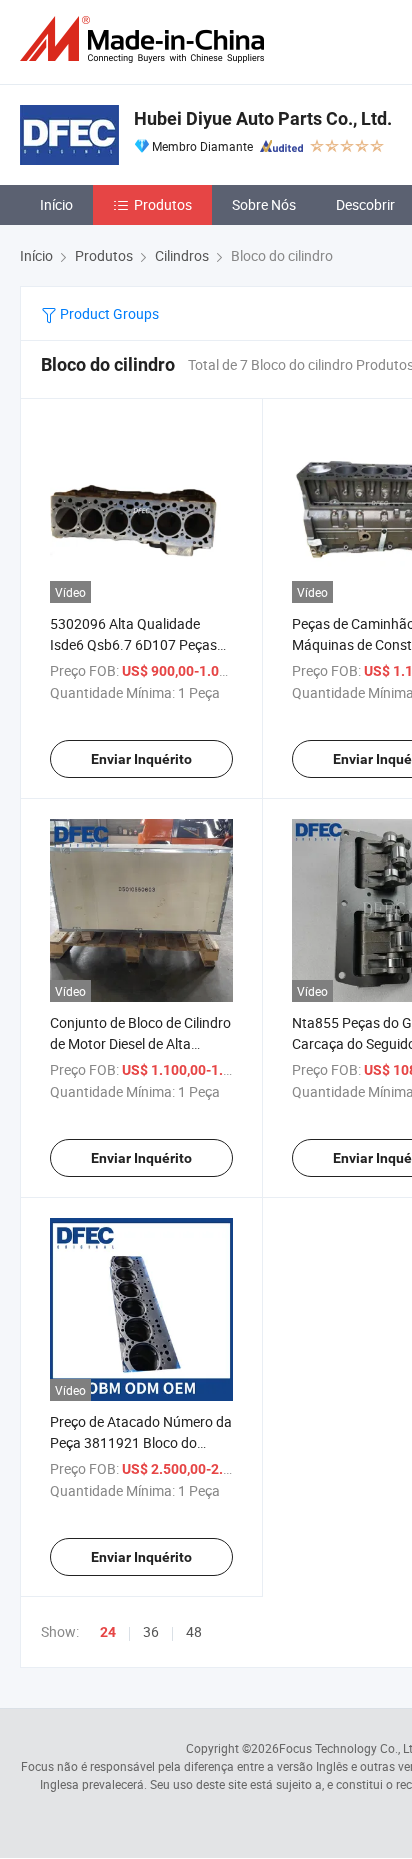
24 (108, 1632)
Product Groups (108, 313)
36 (151, 1631)
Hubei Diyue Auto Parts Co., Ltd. (263, 118)
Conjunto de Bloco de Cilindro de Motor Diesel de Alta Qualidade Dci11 (140, 1043)
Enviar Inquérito (141, 759)
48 (194, 1631)
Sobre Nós (264, 204)
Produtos (163, 204)
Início (56, 204)
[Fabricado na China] (146, 39)
